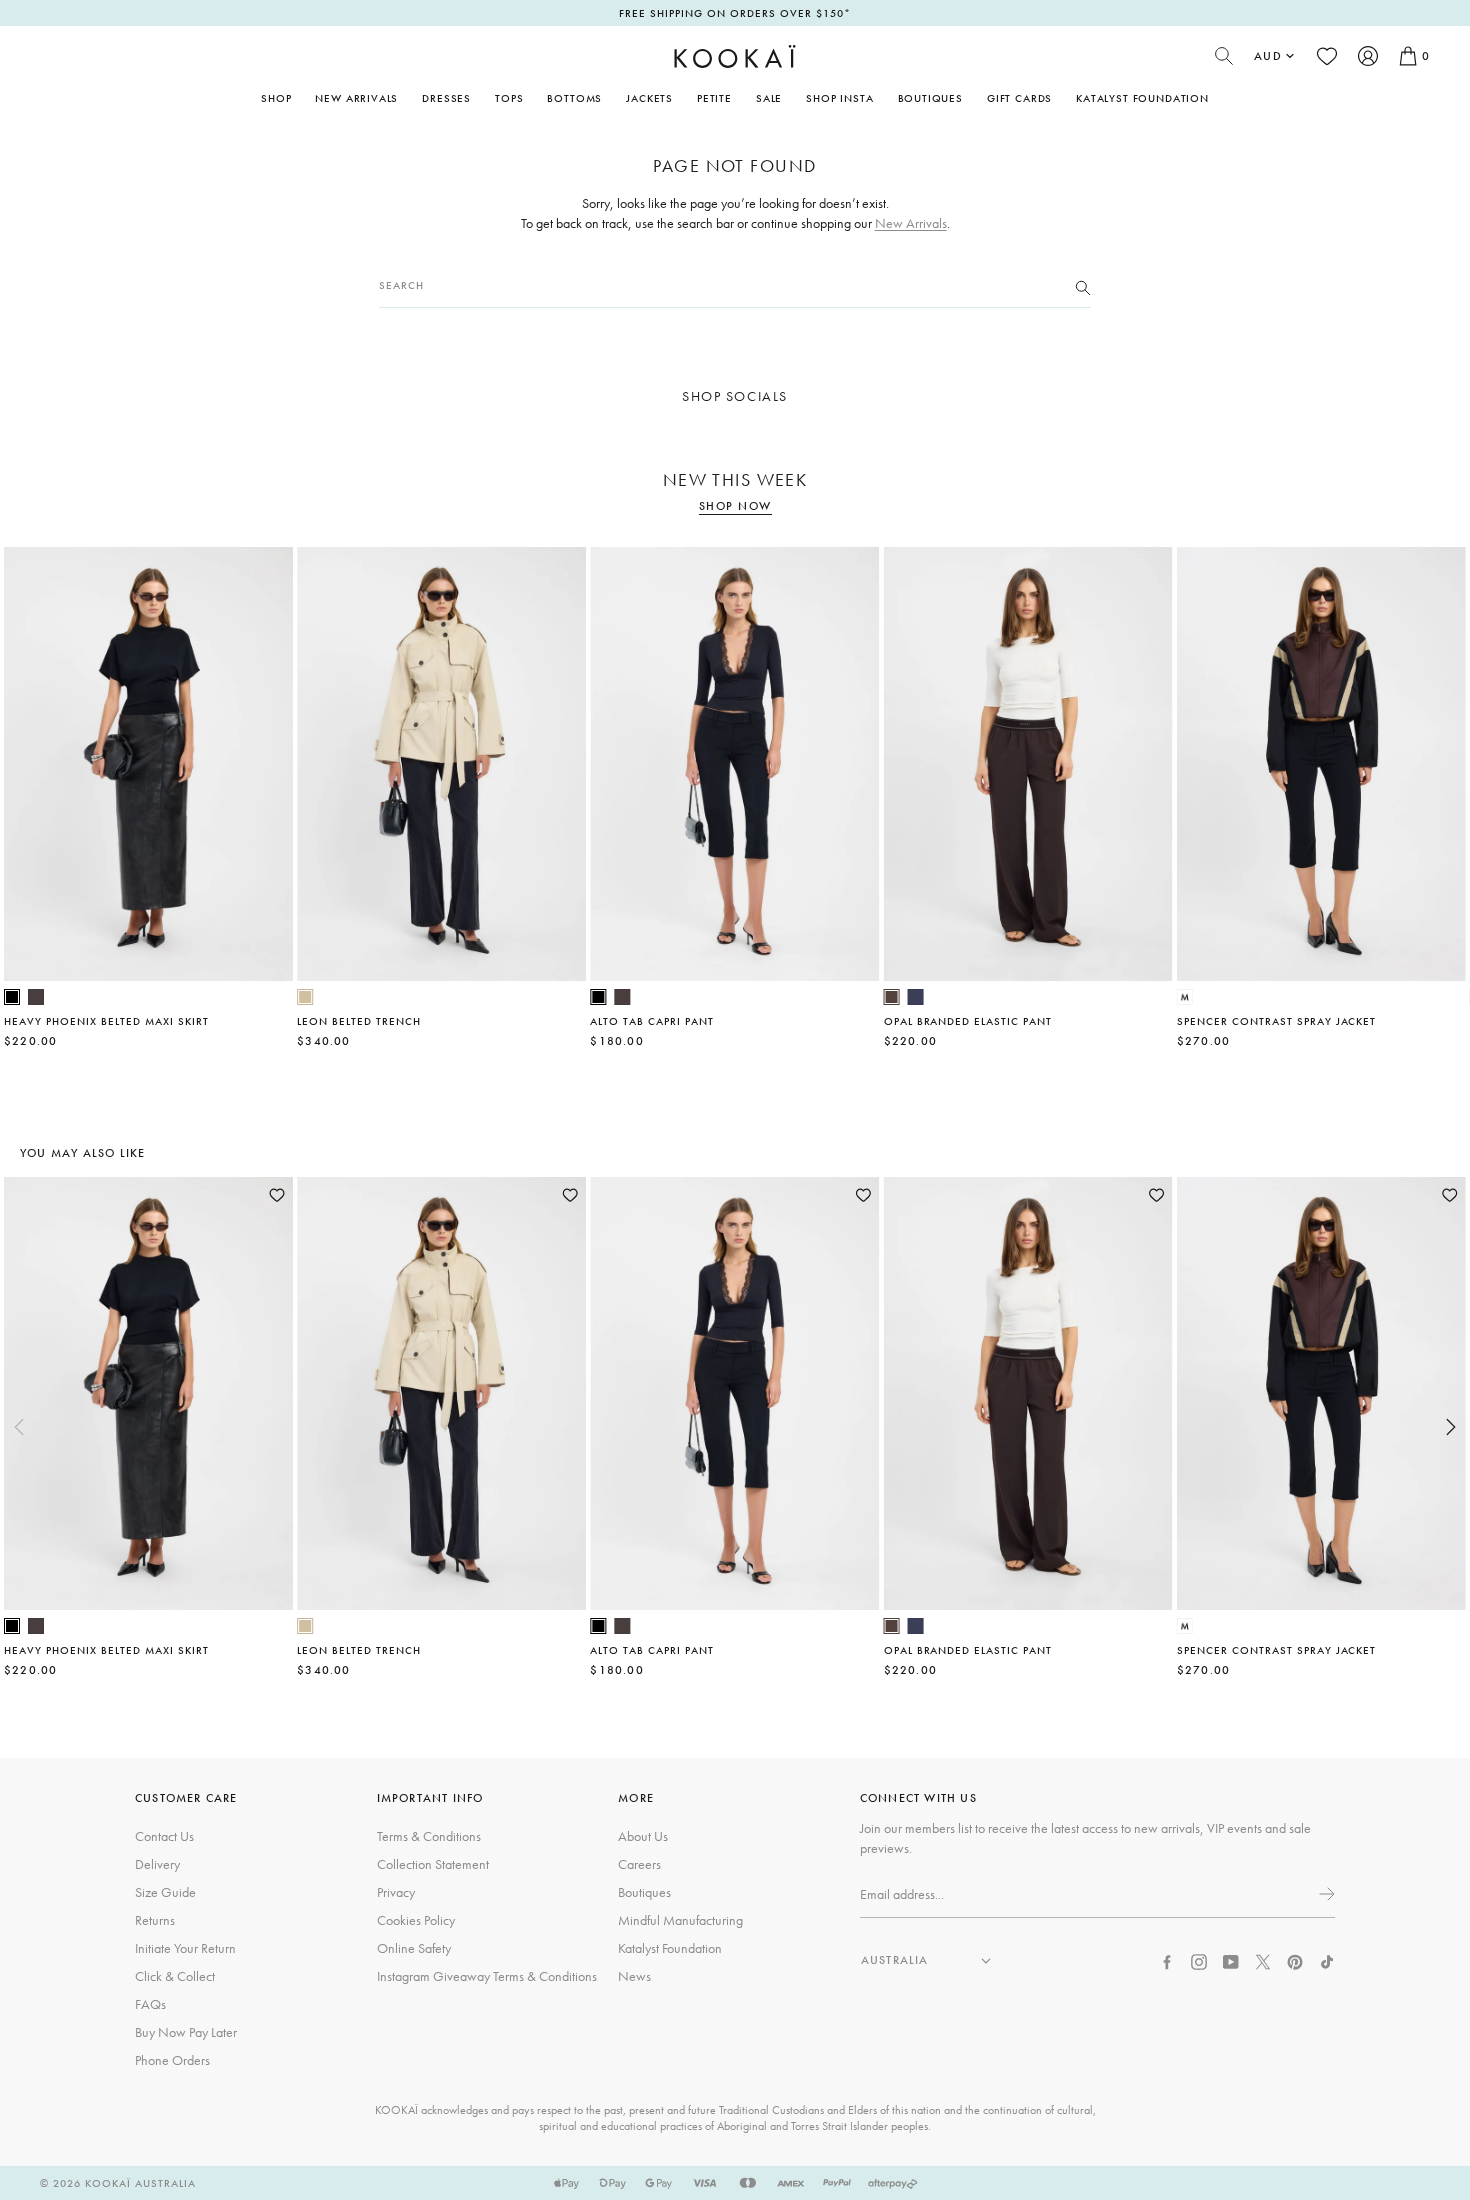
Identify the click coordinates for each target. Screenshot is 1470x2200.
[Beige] (305, 997)
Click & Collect (175, 1976)
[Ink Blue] (916, 997)
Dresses (446, 98)
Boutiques (930, 98)
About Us (643, 1836)
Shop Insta (839, 98)
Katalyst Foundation (1142, 98)
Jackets (649, 98)
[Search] (1083, 286)
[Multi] (1185, 997)
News (634, 1976)
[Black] (12, 997)
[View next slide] (1451, 1427)
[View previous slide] (19, 1427)
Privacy (396, 1892)
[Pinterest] (1295, 1960)
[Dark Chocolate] (36, 997)
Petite (714, 98)
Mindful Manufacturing (680, 1920)
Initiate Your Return (185, 1948)
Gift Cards (1019, 98)
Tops (509, 98)
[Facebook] (1167, 1960)
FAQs (150, 2004)
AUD (1268, 56)
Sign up (1325, 1894)
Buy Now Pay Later (186, 2032)
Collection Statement (433, 1864)
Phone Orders (172, 2060)
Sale (769, 98)
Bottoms (574, 98)
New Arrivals (356, 98)
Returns (155, 1920)
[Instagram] (1199, 1960)
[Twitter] (1263, 1960)
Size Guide (165, 1892)
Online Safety (414, 1948)
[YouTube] (1231, 1960)
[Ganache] (892, 997)
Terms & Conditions (429, 1836)
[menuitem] (356, 98)
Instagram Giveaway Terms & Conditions (487, 1976)
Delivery (157, 1864)
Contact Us (164, 1836)
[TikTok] (1327, 1960)
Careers (639, 1864)
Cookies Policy (416, 1920)
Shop (276, 98)
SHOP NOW (735, 506)
